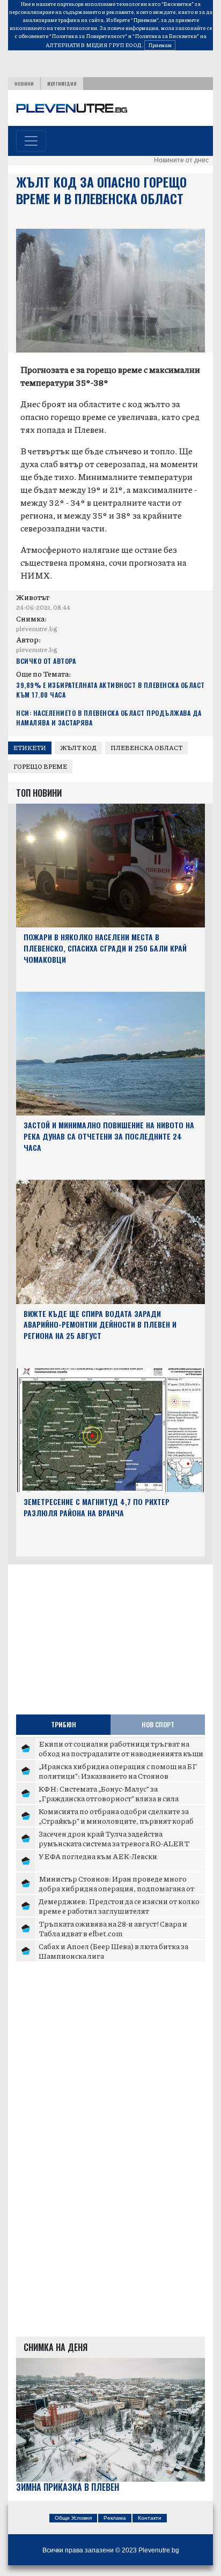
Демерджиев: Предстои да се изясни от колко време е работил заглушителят (119, 1906)
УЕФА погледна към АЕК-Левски (98, 1856)
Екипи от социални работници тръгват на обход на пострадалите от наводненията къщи (121, 1748)
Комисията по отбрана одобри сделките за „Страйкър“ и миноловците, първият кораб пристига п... (116, 1820)
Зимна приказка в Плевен (68, 2487)
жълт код (78, 748)
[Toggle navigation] (31, 141)
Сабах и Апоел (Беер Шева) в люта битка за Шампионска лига (113, 1951)
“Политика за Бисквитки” (166, 36)
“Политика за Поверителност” (88, 36)
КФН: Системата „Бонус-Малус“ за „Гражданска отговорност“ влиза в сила (109, 1793)
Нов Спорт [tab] (158, 1724)
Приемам (160, 45)
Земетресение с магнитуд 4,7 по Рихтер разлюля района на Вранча (97, 1507)
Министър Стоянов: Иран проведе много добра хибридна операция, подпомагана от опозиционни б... (116, 1888)
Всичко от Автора (46, 661)
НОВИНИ (24, 84)
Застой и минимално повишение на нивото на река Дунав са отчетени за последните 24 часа (109, 1136)
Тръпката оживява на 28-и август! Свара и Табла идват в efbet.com (113, 1928)
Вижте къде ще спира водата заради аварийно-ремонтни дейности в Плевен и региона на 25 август (100, 1325)
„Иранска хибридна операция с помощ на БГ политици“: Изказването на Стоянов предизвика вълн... (118, 1775)
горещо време (40, 766)
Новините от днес (181, 160)
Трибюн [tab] (64, 1724)
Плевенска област (146, 748)
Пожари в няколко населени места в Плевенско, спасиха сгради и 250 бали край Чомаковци (105, 948)
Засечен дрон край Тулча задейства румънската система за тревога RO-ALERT (114, 1838)
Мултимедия (62, 84)
